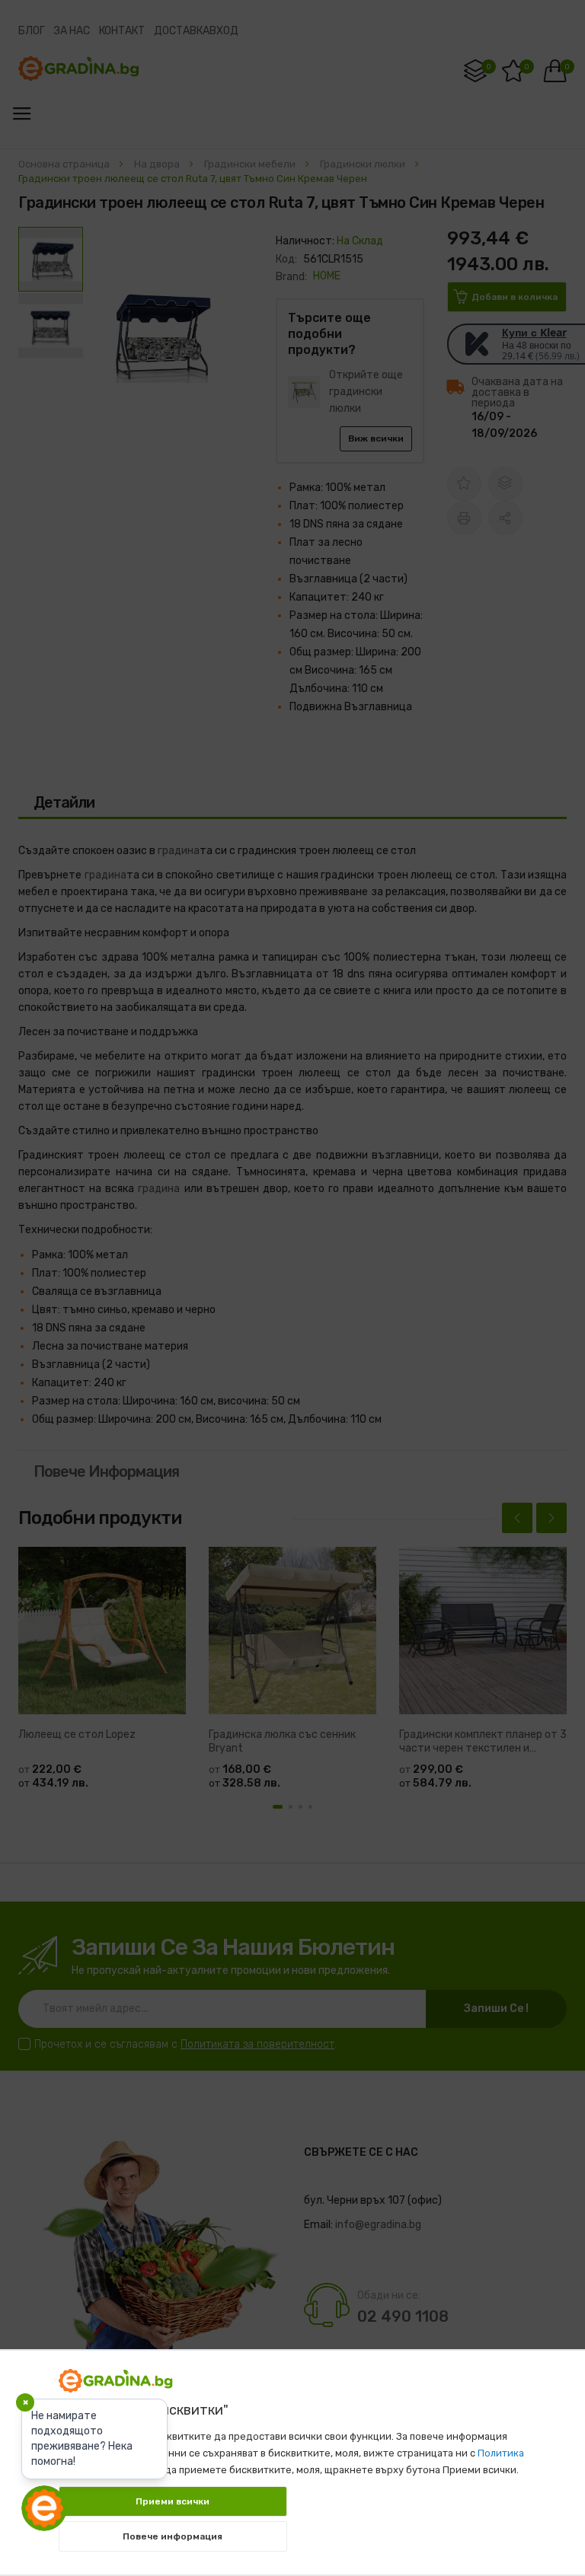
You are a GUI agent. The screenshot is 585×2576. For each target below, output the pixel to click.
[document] (292, 2455)
